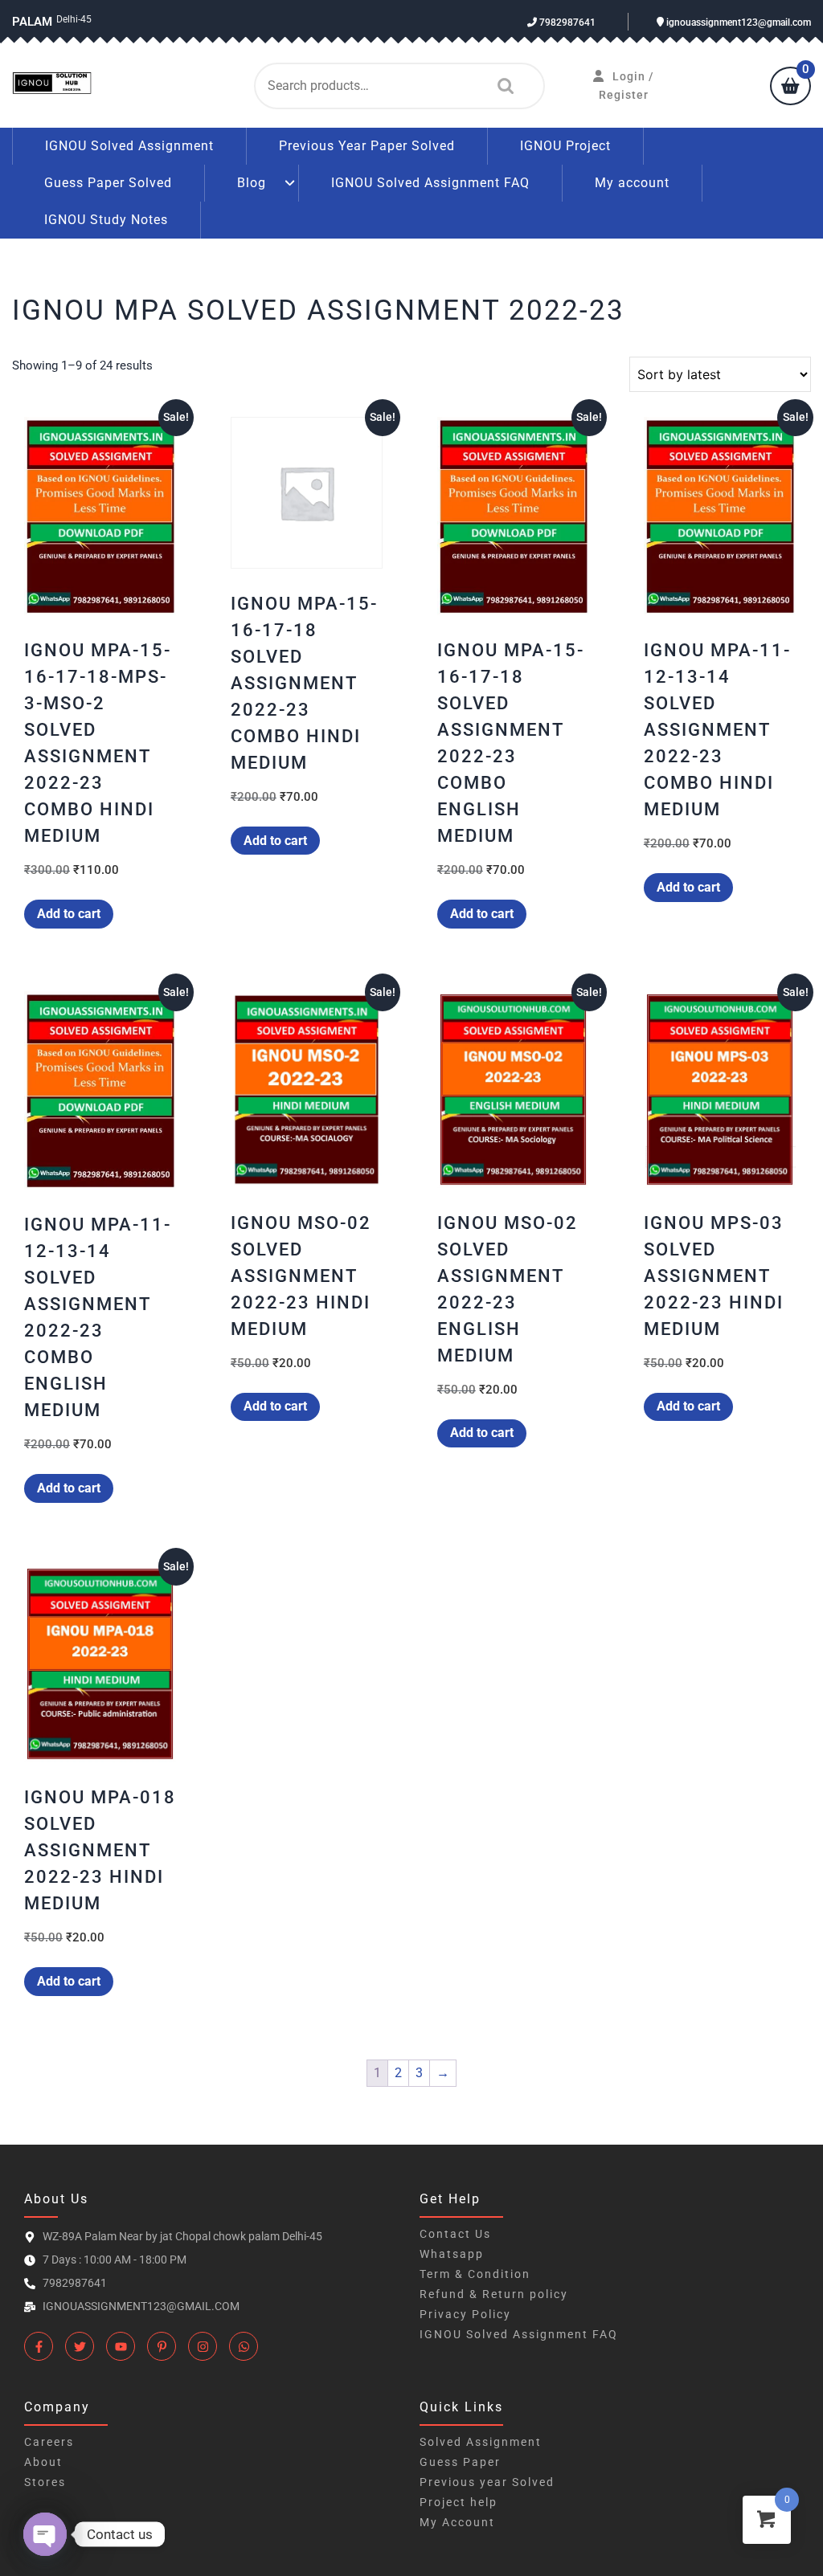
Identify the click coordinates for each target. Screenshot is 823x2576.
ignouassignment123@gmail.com (737, 22)
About (43, 2462)
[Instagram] (203, 2346)
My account (632, 183)
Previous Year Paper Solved (367, 146)
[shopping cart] (790, 88)
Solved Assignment (481, 2442)
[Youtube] (121, 2346)
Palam (32, 22)
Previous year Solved (487, 2482)
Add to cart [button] (69, 914)
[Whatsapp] (244, 2346)
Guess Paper (460, 2462)
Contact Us (455, 2234)
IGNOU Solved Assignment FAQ (430, 183)
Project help (459, 2502)
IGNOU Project (565, 146)
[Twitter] (80, 2346)
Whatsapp (452, 2254)
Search (502, 86)
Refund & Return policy (494, 2294)
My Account (457, 2522)
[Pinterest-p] (162, 2346)
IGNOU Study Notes (106, 220)
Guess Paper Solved (108, 183)
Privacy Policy (465, 2314)
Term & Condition (475, 2274)
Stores (45, 2482)
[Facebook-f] (39, 2346)
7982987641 (566, 22)
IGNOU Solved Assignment (129, 146)
